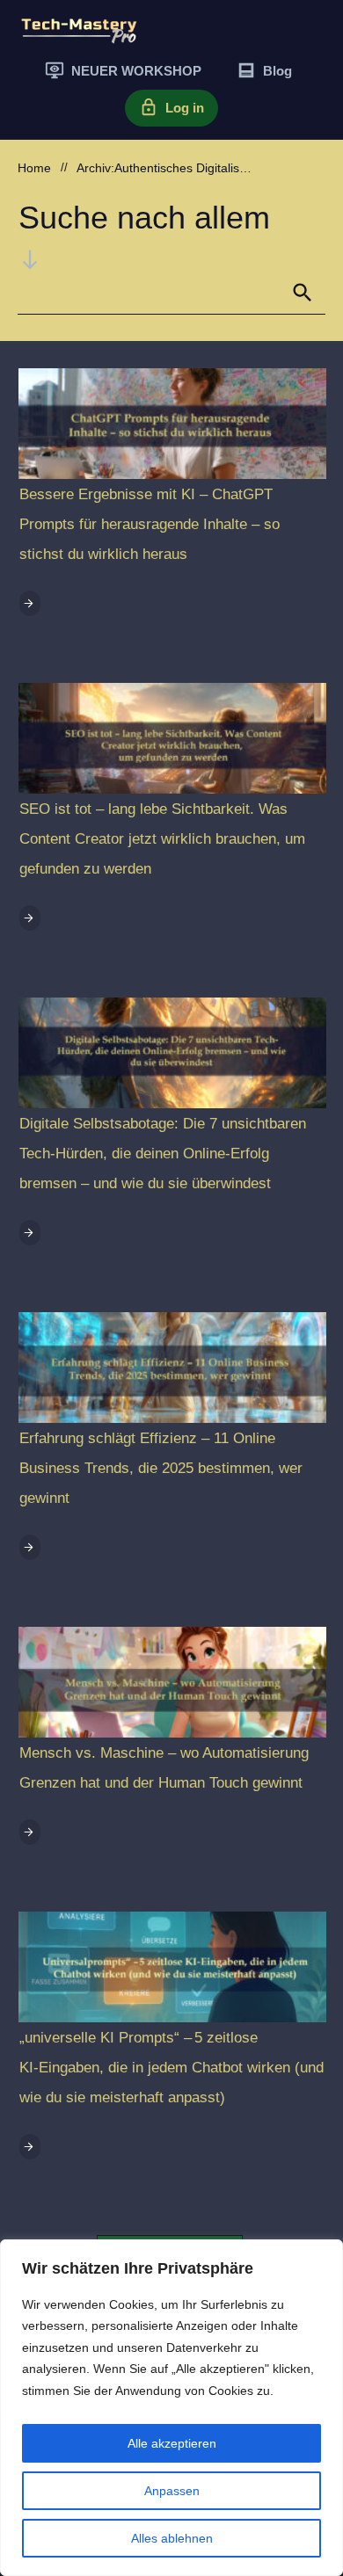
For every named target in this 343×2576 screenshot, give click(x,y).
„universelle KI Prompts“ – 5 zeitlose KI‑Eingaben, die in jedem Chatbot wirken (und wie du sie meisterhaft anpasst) (171, 2068)
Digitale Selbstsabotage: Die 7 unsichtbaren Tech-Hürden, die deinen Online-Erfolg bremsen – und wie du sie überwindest (163, 1154)
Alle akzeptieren (172, 2443)
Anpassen (172, 2491)
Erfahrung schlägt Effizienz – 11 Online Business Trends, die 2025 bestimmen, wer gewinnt (161, 1468)
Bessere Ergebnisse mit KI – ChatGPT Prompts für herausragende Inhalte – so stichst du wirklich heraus (150, 524)
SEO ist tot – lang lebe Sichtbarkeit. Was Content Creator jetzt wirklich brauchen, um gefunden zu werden (162, 839)
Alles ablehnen (172, 2538)
